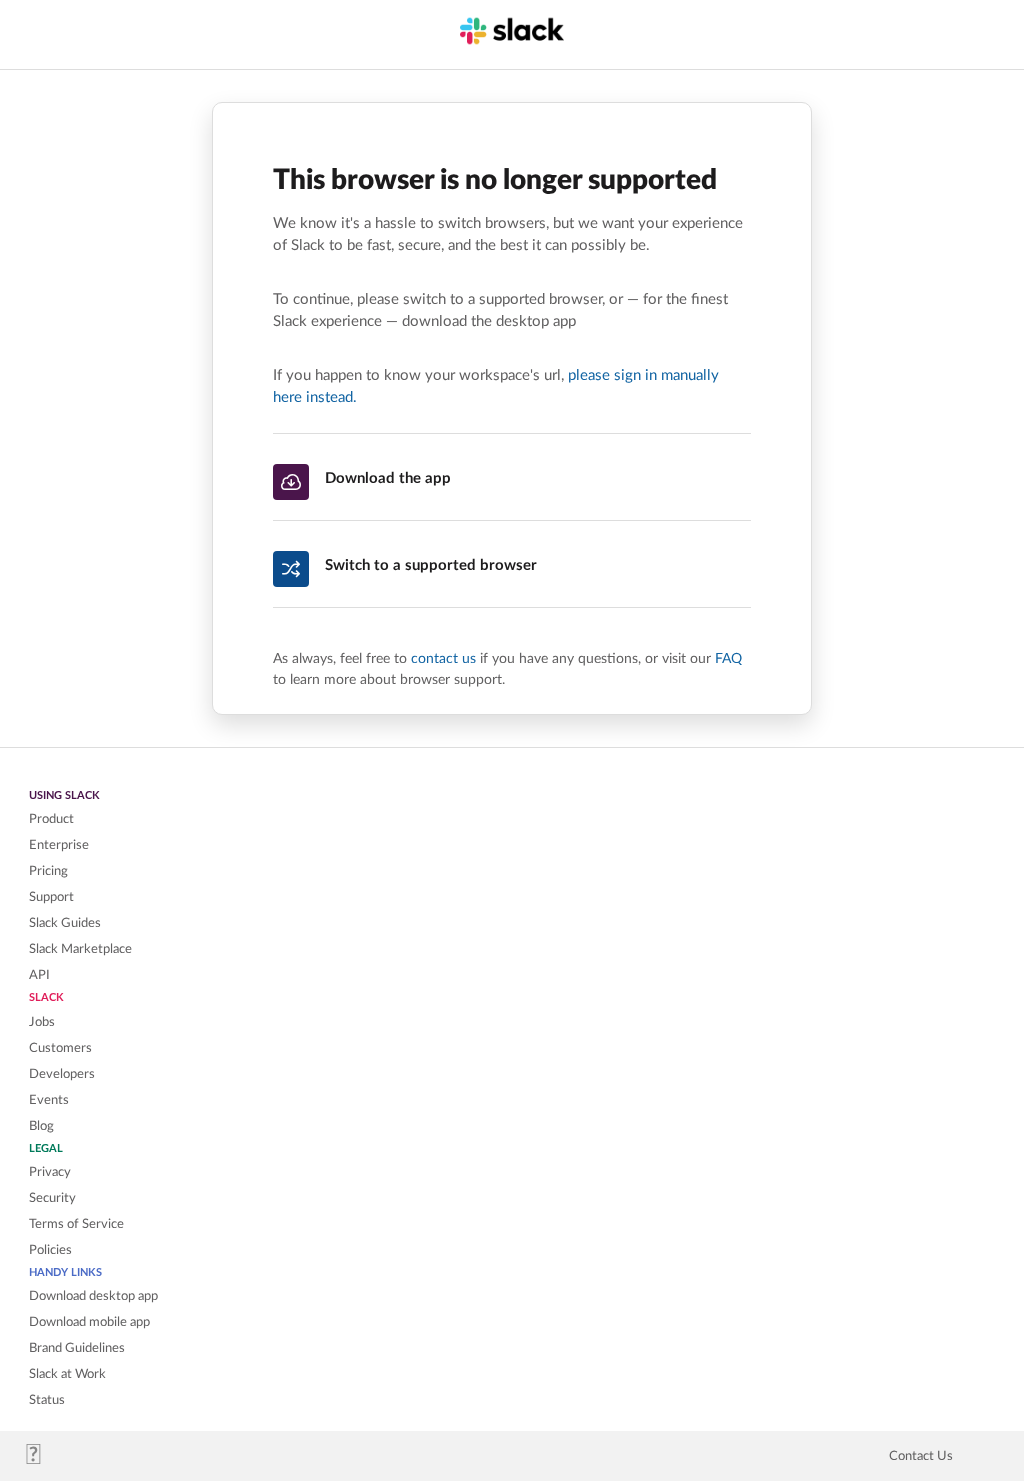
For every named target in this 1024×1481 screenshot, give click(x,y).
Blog (41, 1126)
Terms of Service (76, 1224)
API (39, 975)
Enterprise (59, 845)
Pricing (48, 871)
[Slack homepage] (41, 1459)
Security (52, 1198)
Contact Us (921, 1456)
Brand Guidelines (77, 1348)
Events (49, 1100)
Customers (60, 1048)
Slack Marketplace (80, 949)
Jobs (42, 1022)
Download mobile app (89, 1322)
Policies (50, 1250)
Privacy (50, 1172)
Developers (62, 1074)
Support (51, 897)
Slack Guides (65, 923)
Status (47, 1400)
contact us (443, 658)
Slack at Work (67, 1374)
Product (51, 819)
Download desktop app (93, 1296)
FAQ (728, 658)
